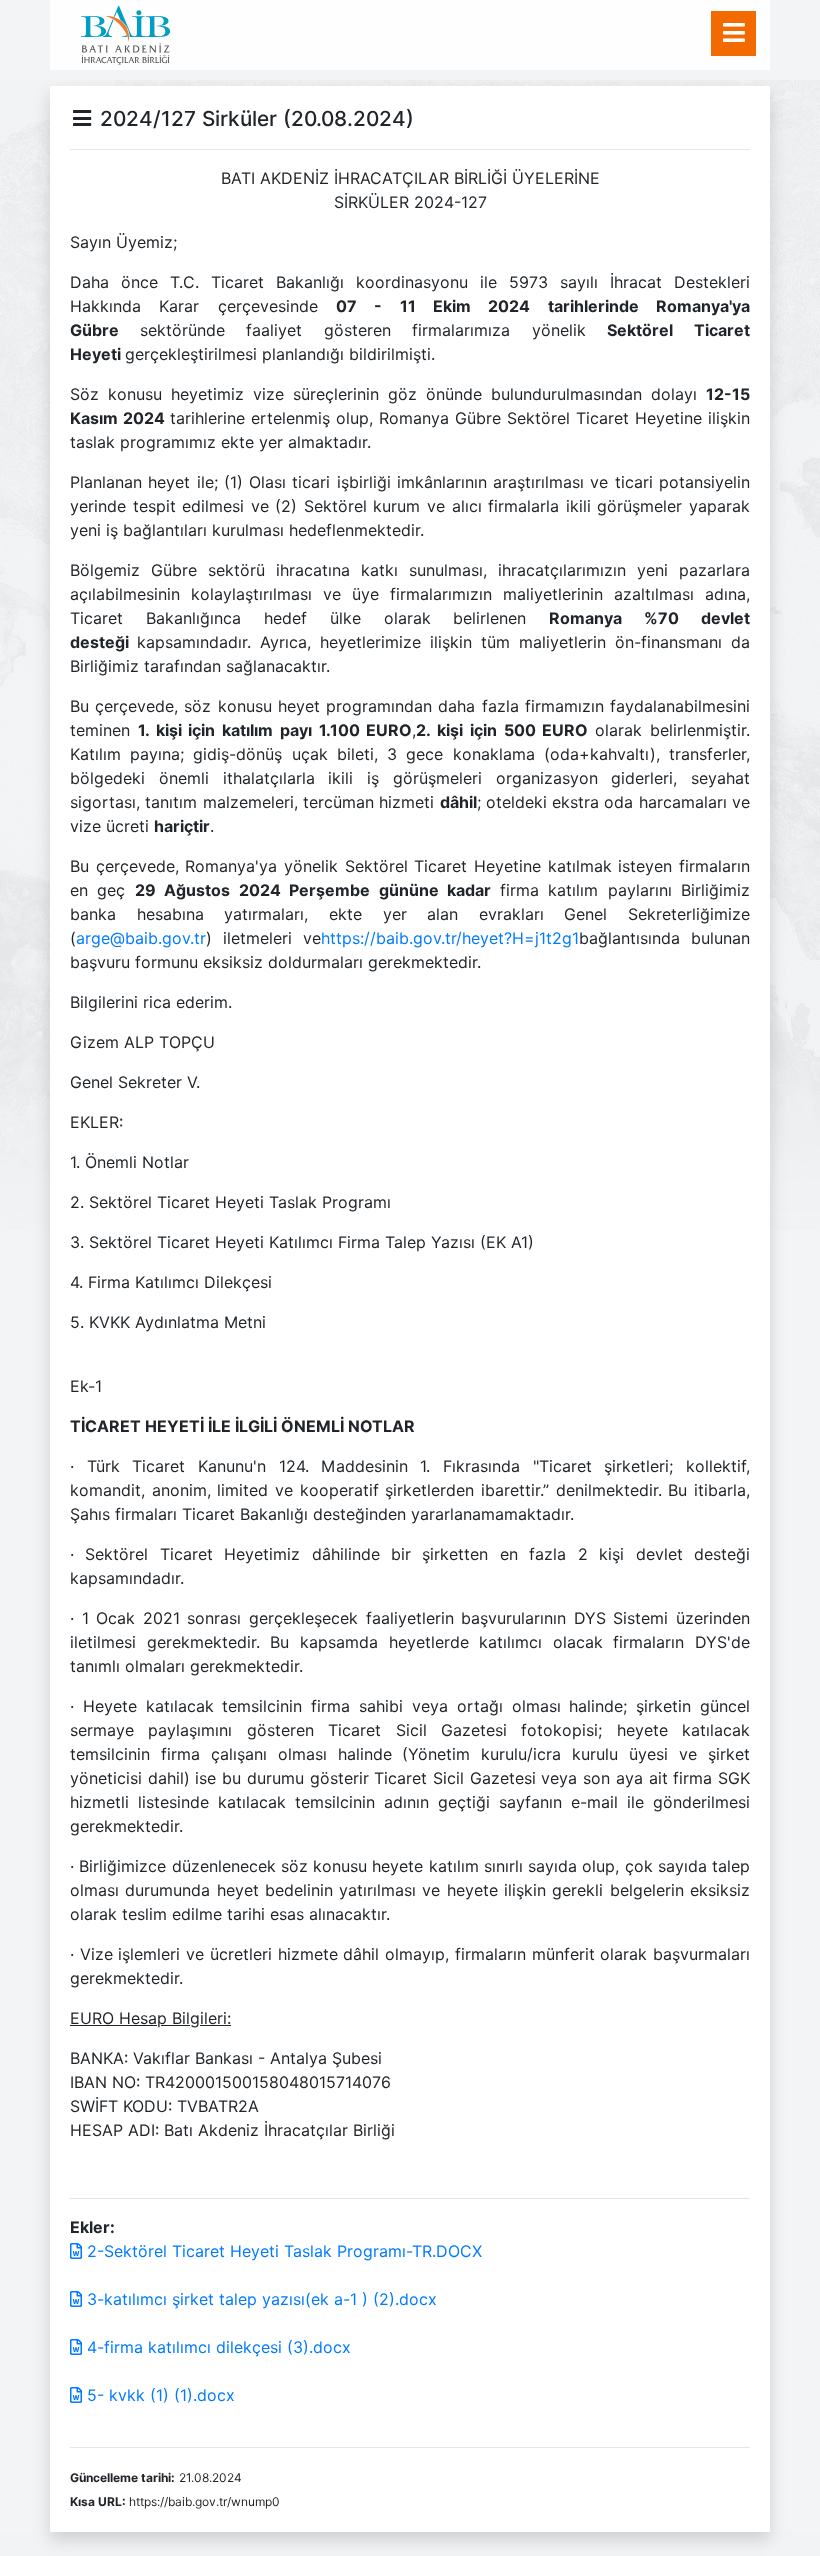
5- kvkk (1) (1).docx (158, 2395)
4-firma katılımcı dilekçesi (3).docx (216, 2347)
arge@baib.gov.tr (141, 938)
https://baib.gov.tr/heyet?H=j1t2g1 (450, 938)
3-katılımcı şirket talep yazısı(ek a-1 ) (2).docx (259, 2299)
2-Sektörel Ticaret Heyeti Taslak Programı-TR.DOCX (282, 2251)
